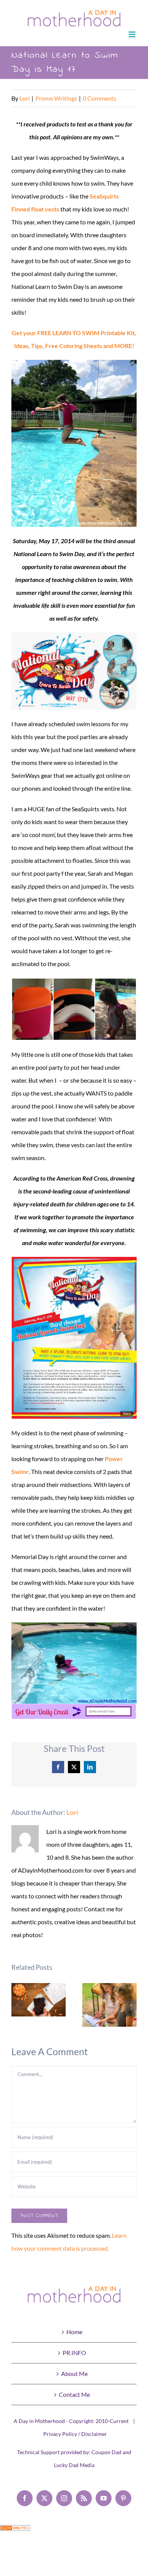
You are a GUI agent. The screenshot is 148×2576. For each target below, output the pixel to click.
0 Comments (99, 98)
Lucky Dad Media (74, 2465)
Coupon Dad (106, 2452)
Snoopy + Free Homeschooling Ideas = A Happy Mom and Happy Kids (109, 2005)
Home (74, 2332)
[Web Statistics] (15, 2531)
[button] (17, 2005)
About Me (74, 2373)
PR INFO (74, 2353)
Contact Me (74, 2394)
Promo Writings (56, 98)
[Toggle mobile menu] (133, 34)
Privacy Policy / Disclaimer (75, 2434)
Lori (24, 98)
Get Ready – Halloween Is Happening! (39, 2000)
